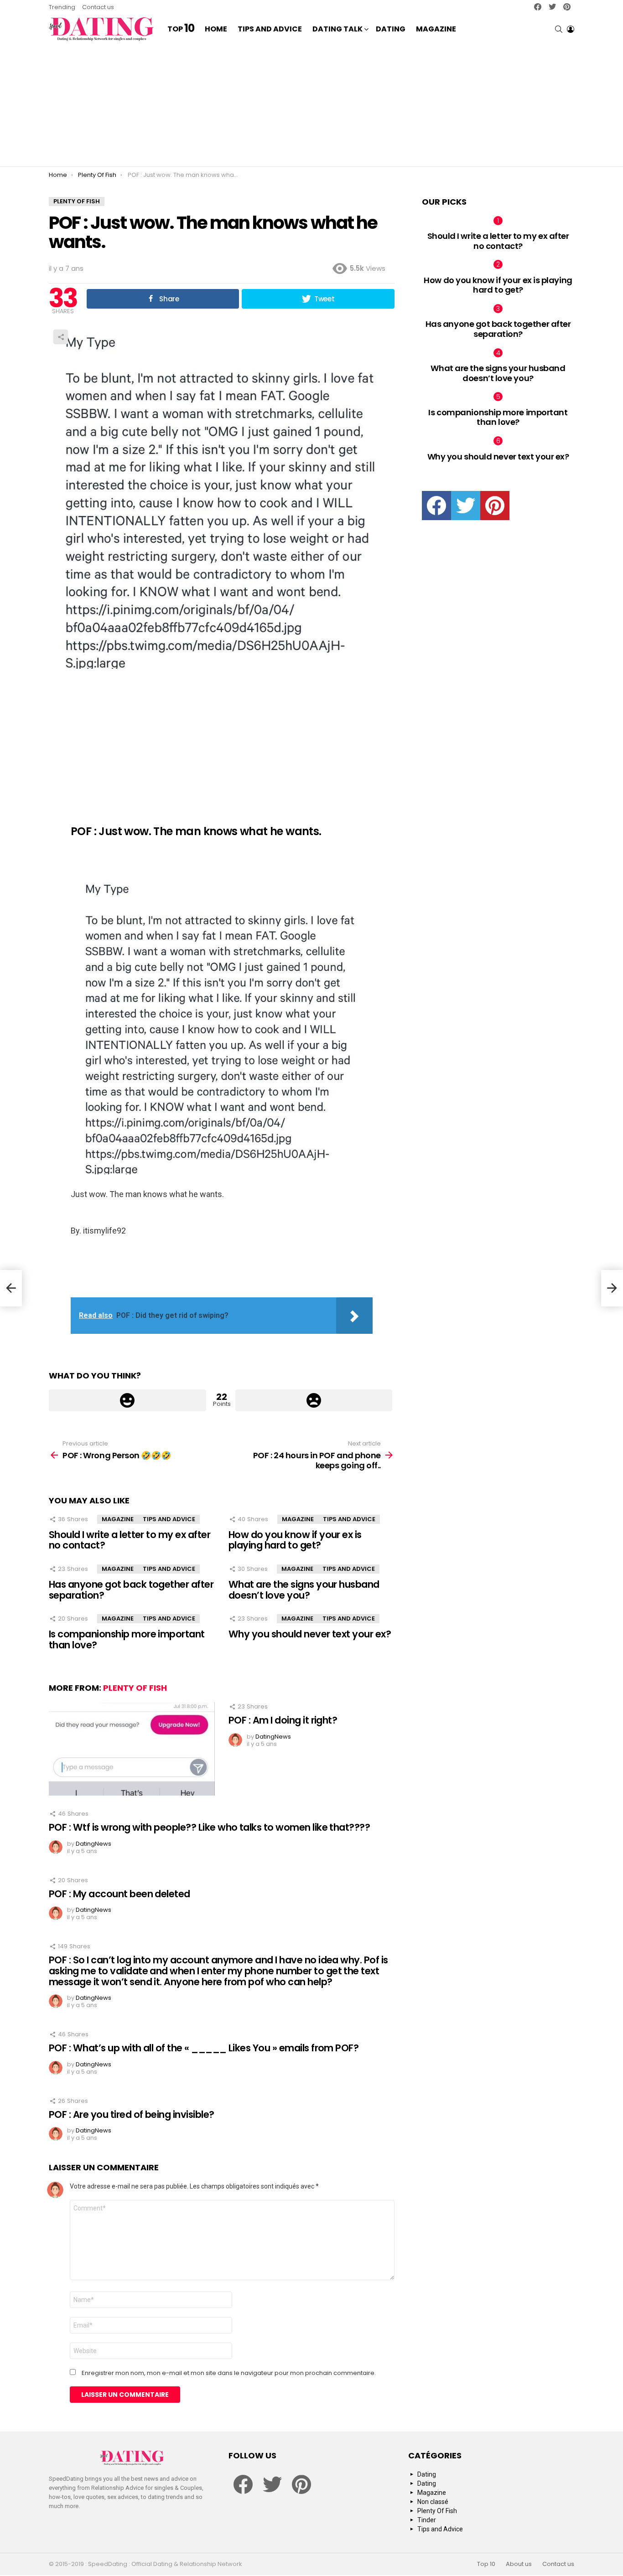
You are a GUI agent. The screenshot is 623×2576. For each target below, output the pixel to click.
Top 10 (486, 2564)
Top (181, 29)
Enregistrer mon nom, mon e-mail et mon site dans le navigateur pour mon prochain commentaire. (229, 2373)
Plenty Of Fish (135, 1688)
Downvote (314, 1400)
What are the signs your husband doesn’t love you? (304, 1590)
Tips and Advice (270, 29)
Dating (391, 29)
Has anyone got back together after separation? (131, 1590)
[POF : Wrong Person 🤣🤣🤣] (11, 1288)
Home (216, 29)
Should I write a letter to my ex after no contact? (130, 1540)
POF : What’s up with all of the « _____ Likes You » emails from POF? (204, 2048)
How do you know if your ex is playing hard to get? (295, 1540)
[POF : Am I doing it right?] (132, 1749)
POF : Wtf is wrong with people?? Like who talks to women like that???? (209, 1827)
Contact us (98, 7)
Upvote (127, 1400)
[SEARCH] (559, 29)
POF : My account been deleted (119, 1894)
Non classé (433, 2502)
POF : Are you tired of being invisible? (132, 2114)
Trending (62, 7)
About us (519, 2564)
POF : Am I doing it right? (283, 1720)
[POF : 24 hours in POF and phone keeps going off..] (612, 1288)
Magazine (436, 29)
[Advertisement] (311, 105)
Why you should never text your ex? (310, 1634)
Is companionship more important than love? (127, 1639)
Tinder (427, 2520)
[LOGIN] (571, 29)
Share (61, 337)
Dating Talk (337, 29)
